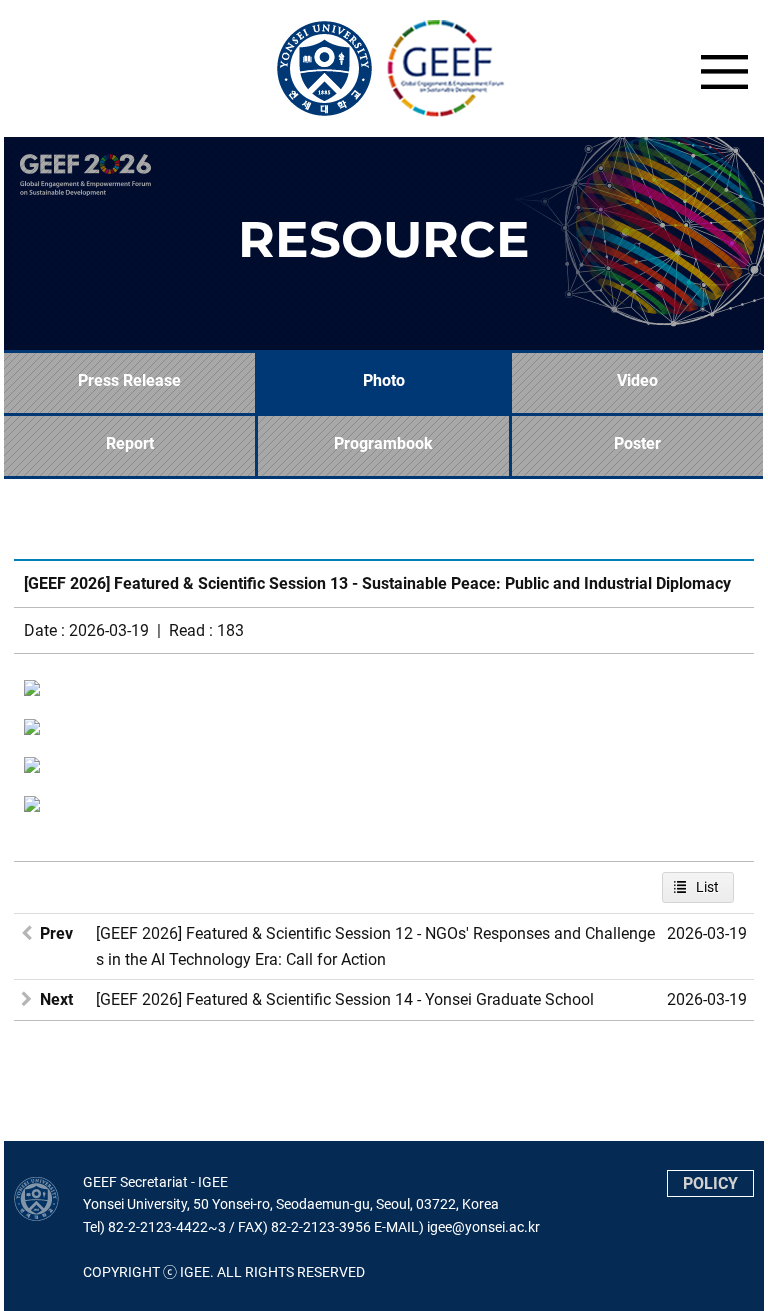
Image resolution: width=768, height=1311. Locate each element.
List (707, 887)
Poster (637, 443)
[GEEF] (384, 68)
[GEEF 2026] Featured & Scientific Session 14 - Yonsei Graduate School (345, 999)
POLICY (710, 1183)
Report (130, 443)
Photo (384, 380)
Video (637, 380)
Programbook (383, 443)
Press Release (129, 380)
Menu (724, 72)
